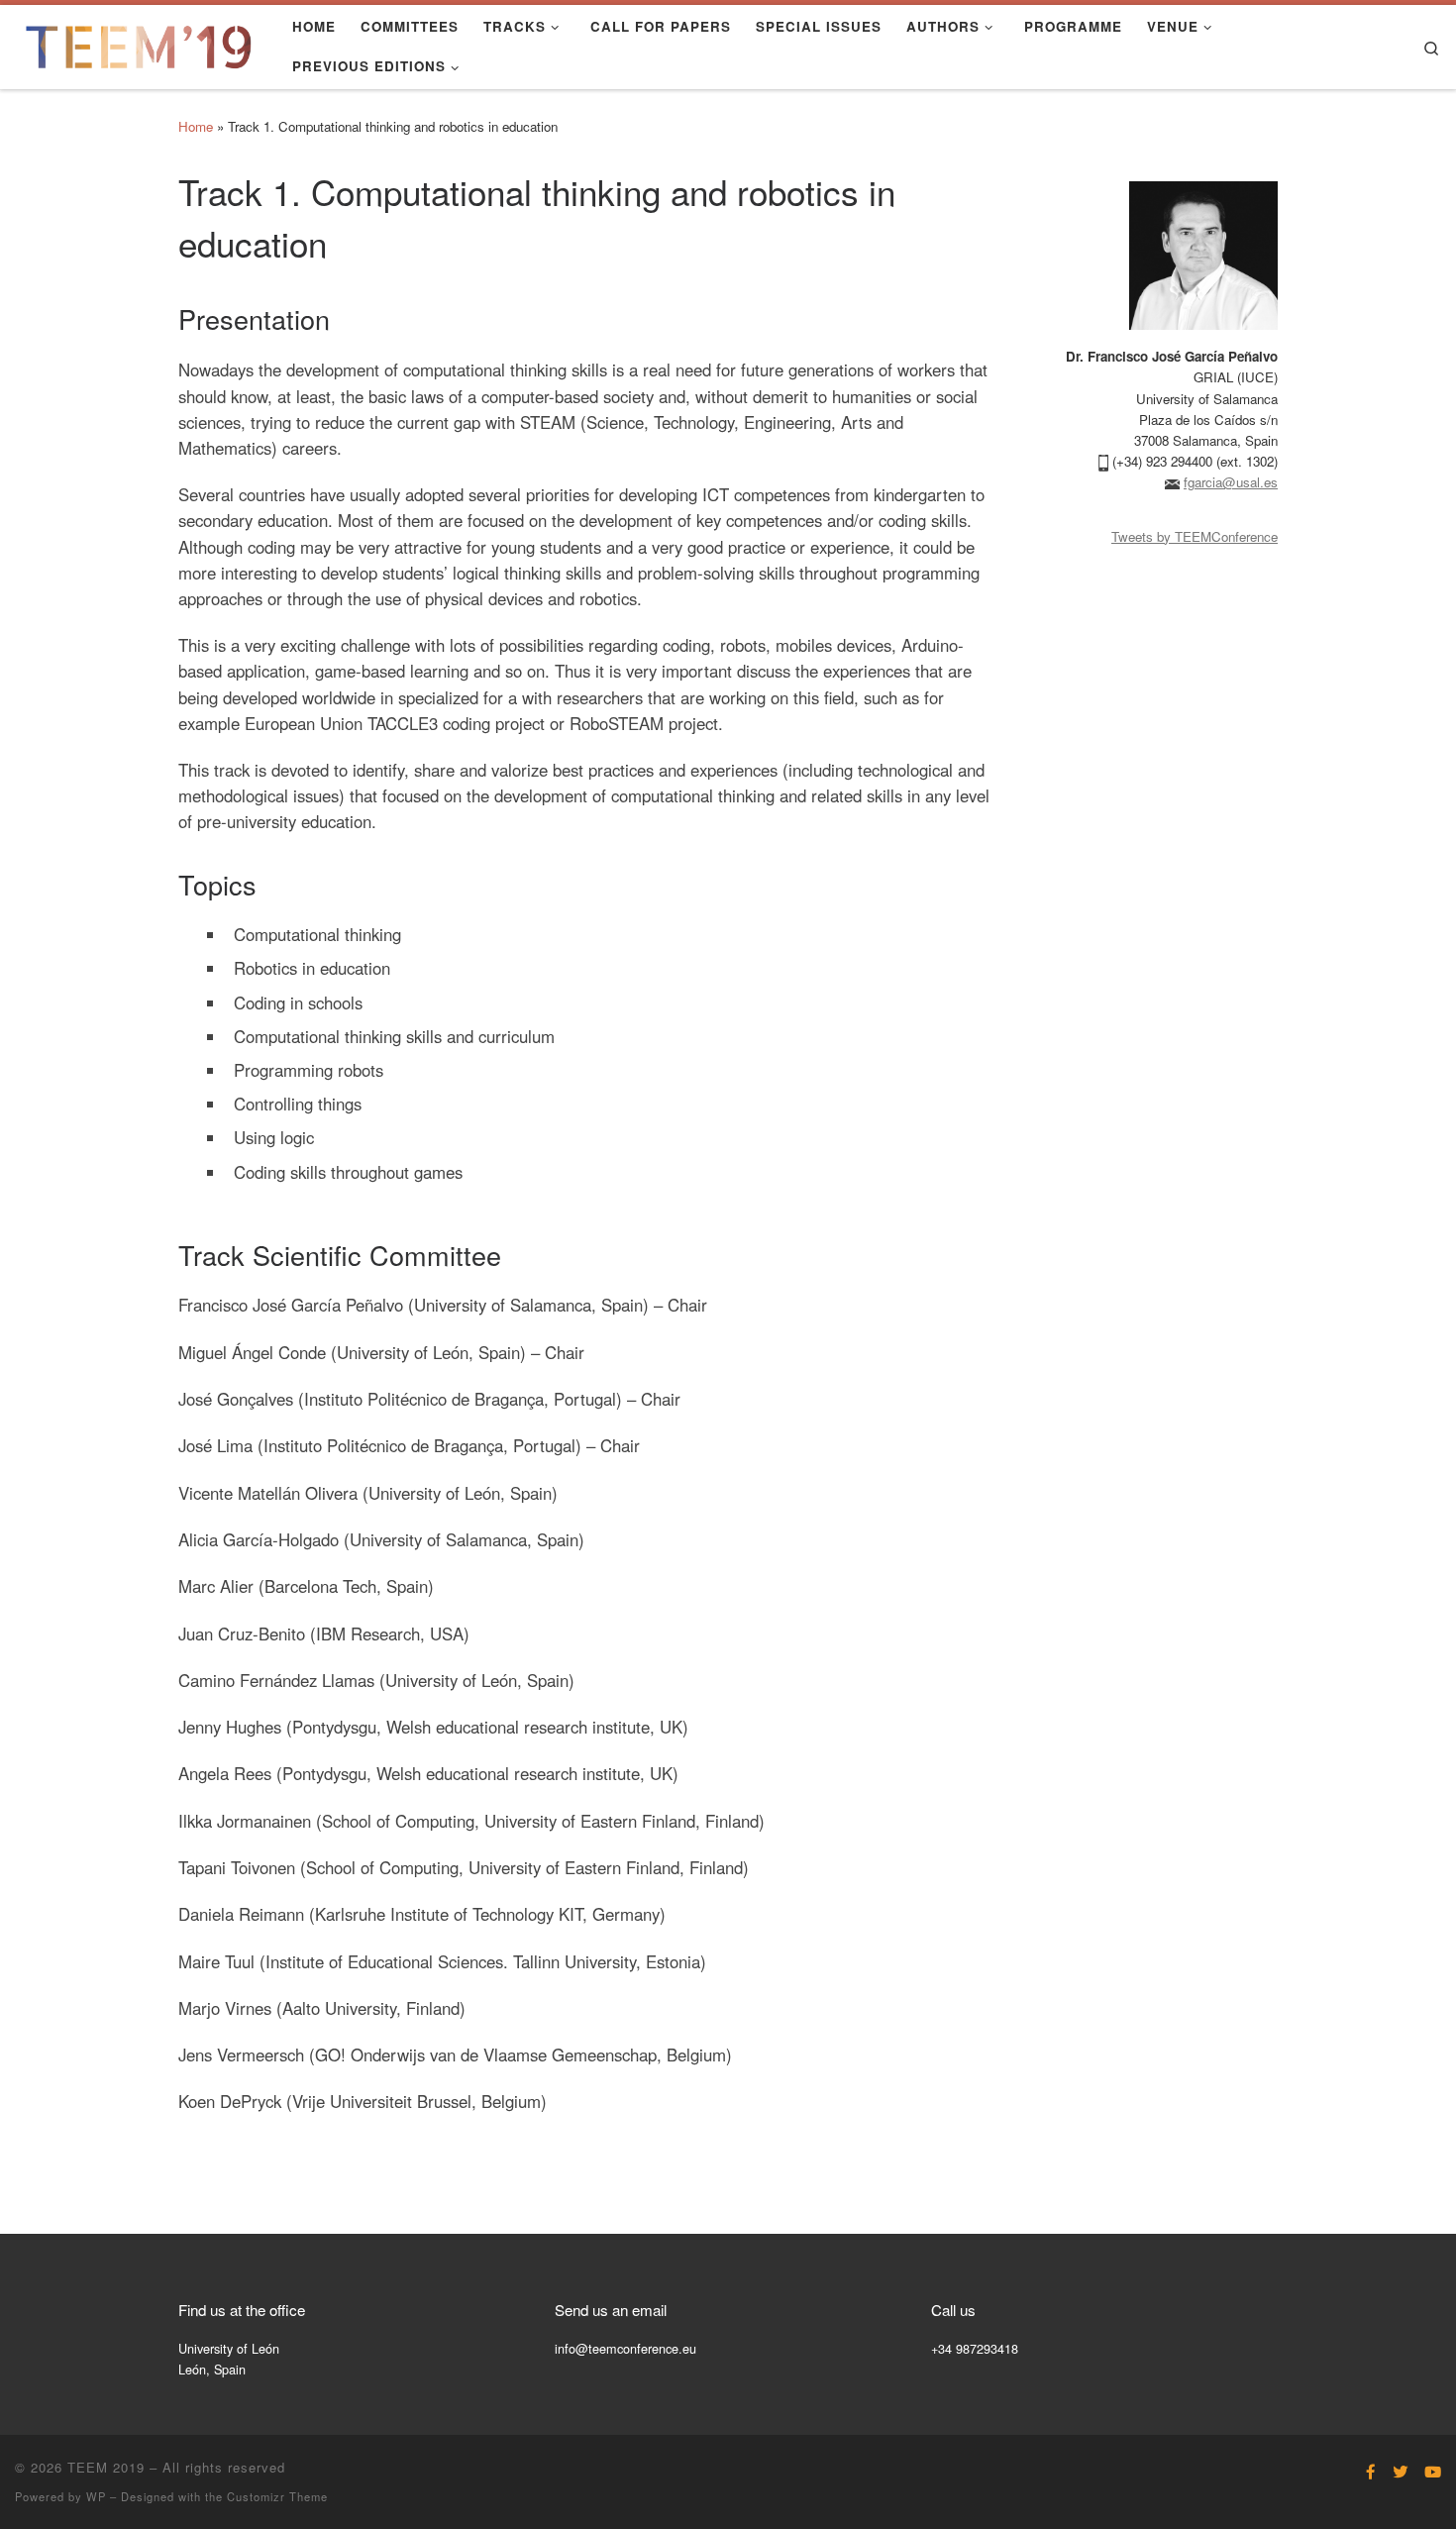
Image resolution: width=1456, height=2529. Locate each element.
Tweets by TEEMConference (1195, 536)
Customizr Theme (277, 2496)
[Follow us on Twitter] (1400, 2472)
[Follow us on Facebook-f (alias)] (1371, 2472)
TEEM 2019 (106, 2467)
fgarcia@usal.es (1231, 482)
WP (96, 2496)
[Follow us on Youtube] (1433, 2472)
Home (196, 126)
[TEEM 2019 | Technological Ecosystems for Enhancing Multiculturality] (139, 41)
